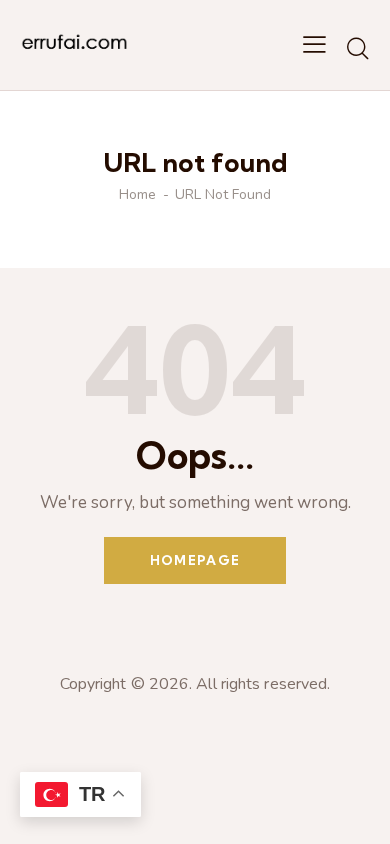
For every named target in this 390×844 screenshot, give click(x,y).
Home (137, 195)
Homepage (195, 560)
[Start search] (357, 48)
